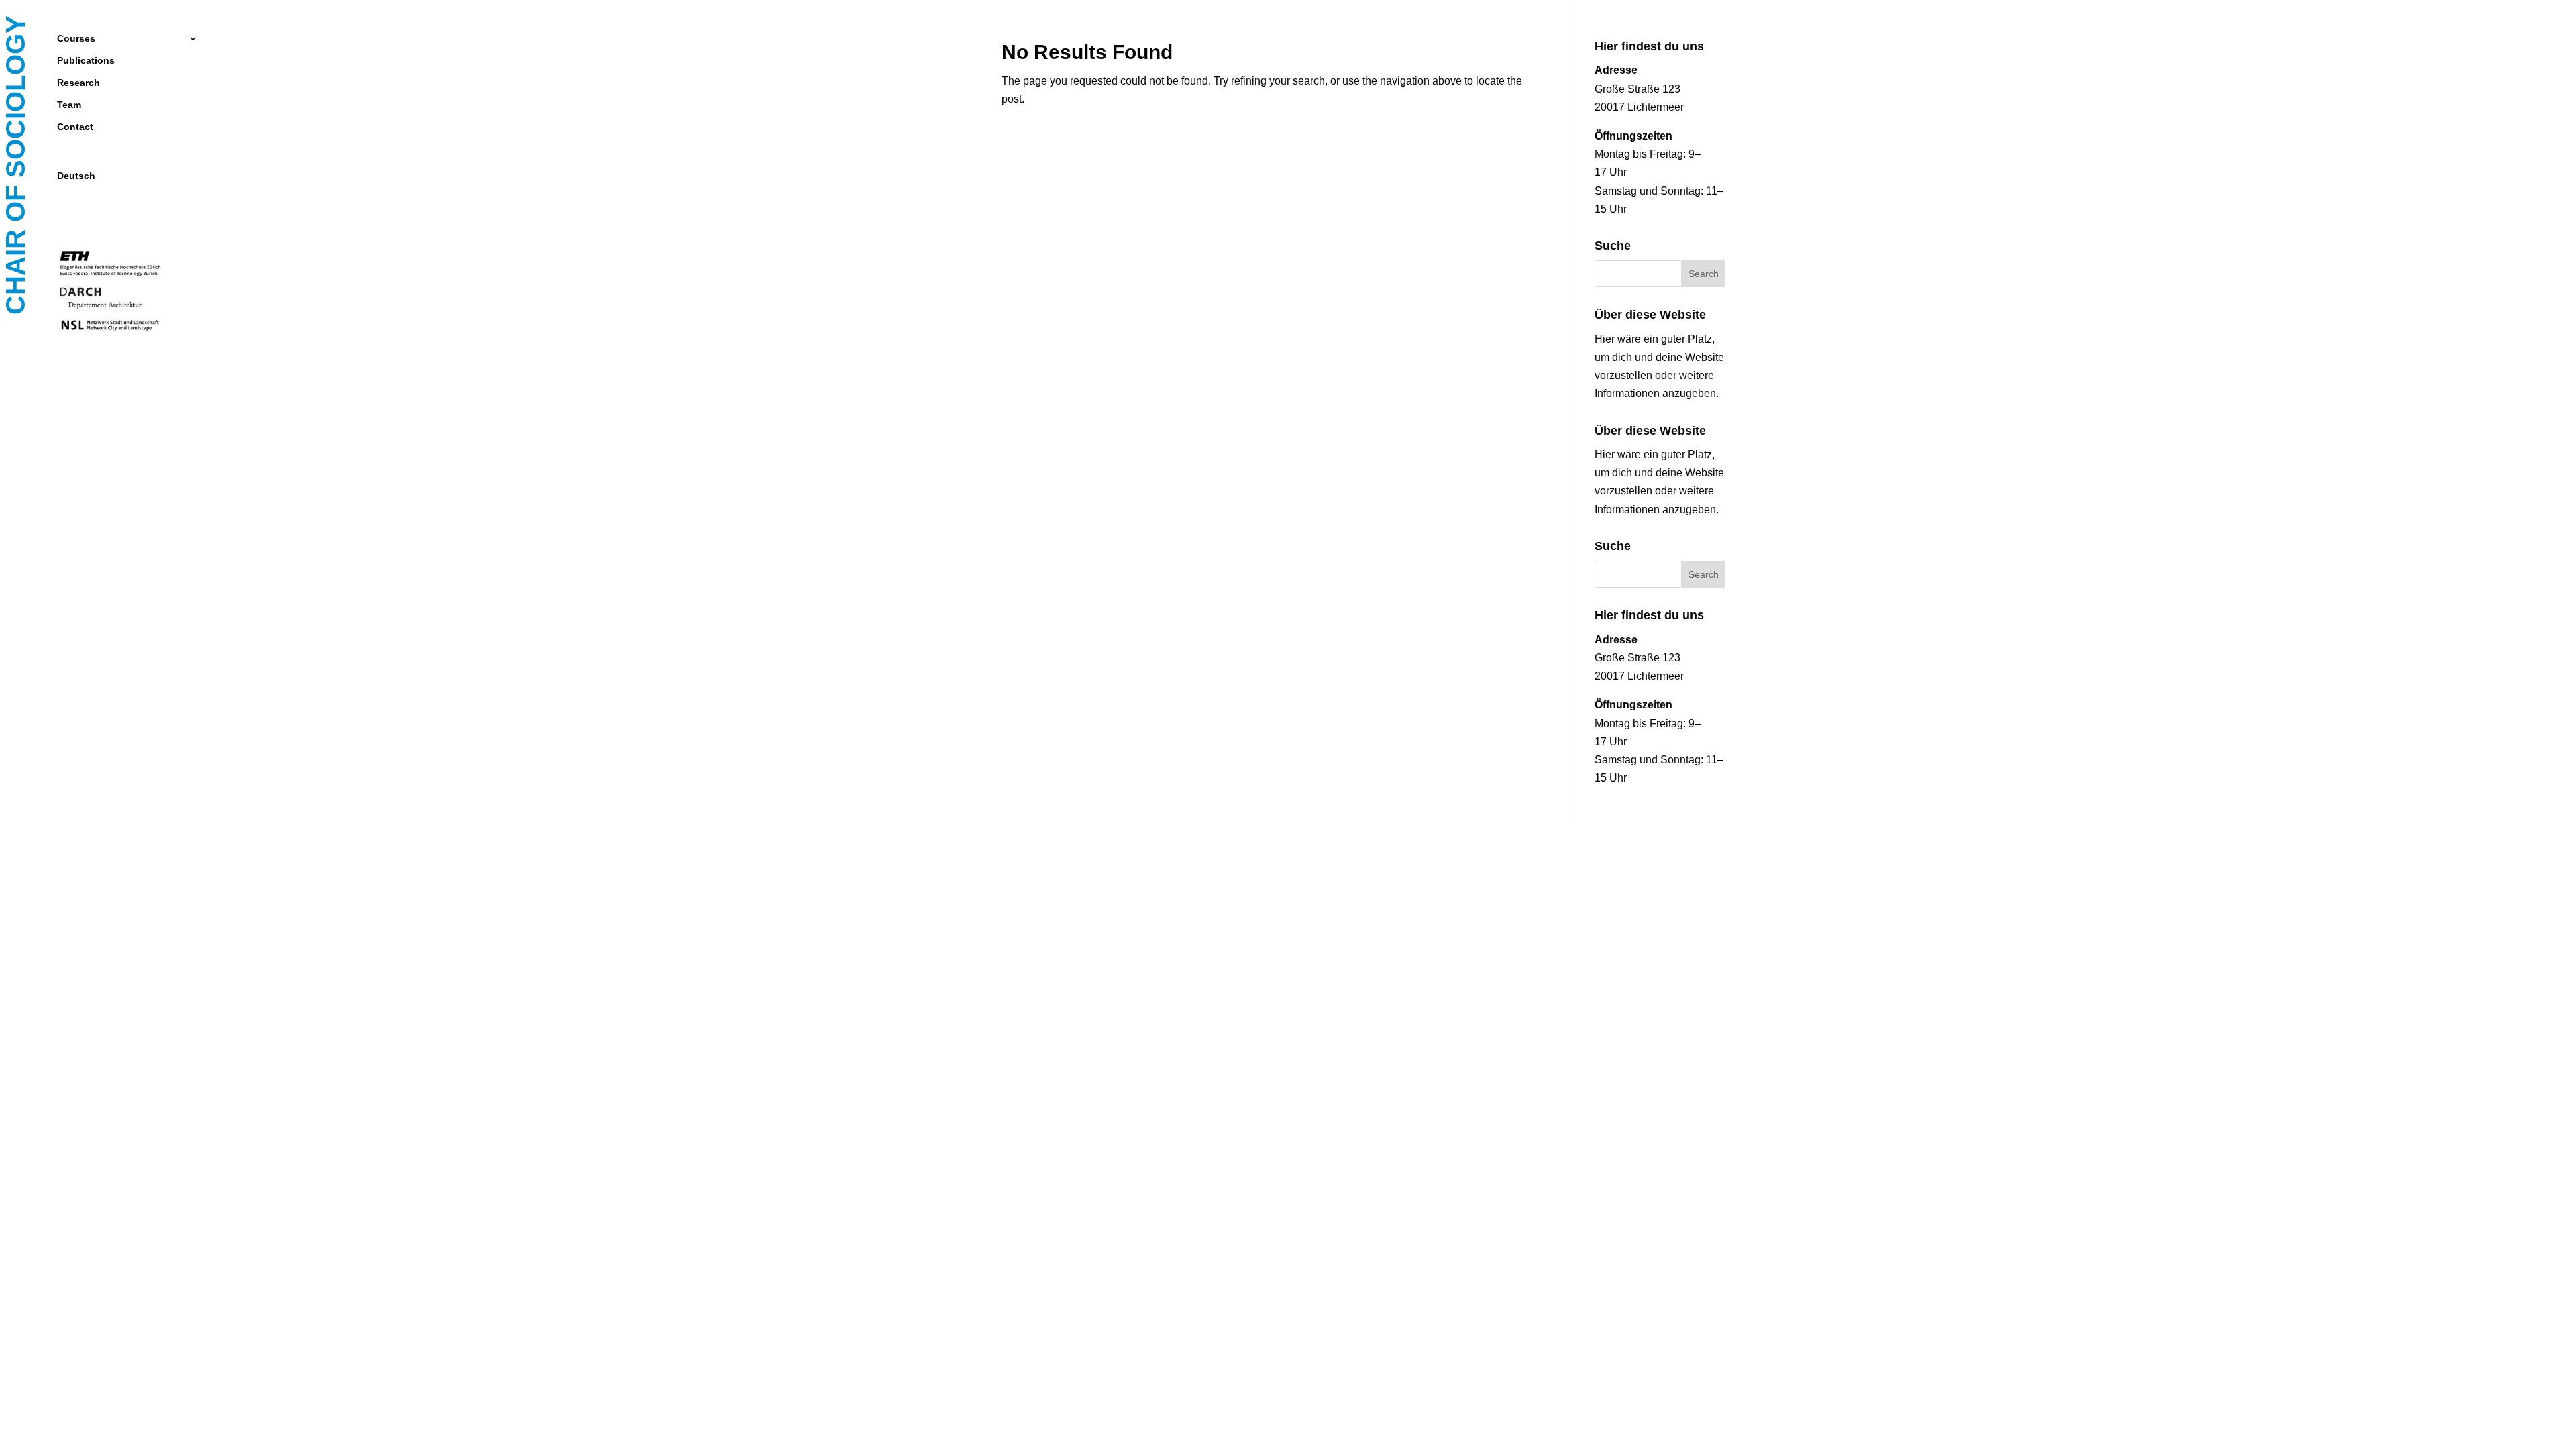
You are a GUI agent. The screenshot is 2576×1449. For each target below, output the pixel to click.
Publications (86, 61)
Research (78, 83)
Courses (76, 39)
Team (69, 105)
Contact (75, 127)
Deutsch (76, 176)
